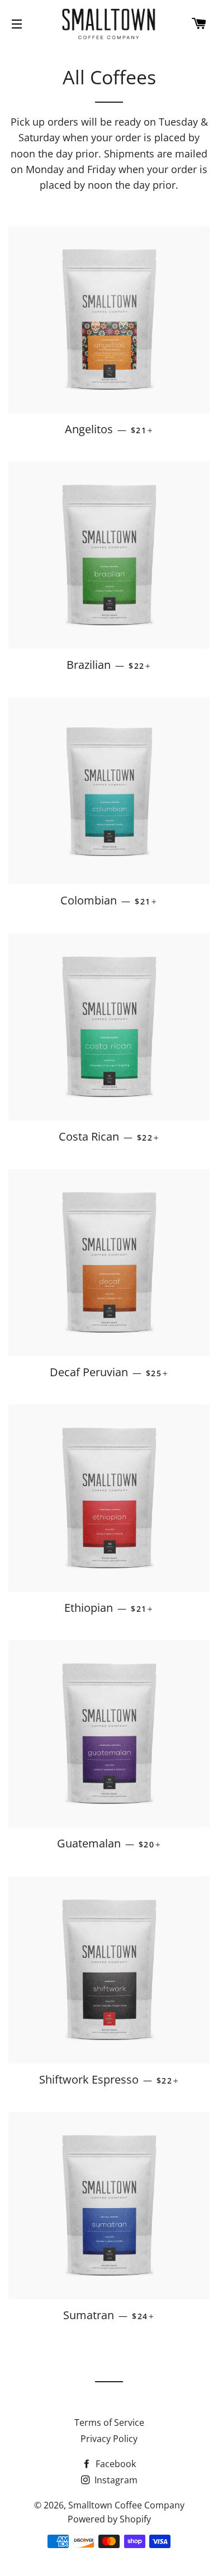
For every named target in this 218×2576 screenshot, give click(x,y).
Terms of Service (109, 2422)
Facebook (115, 2464)
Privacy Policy (109, 2439)
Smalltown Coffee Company (126, 2505)
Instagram (115, 2480)
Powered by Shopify (109, 2519)
